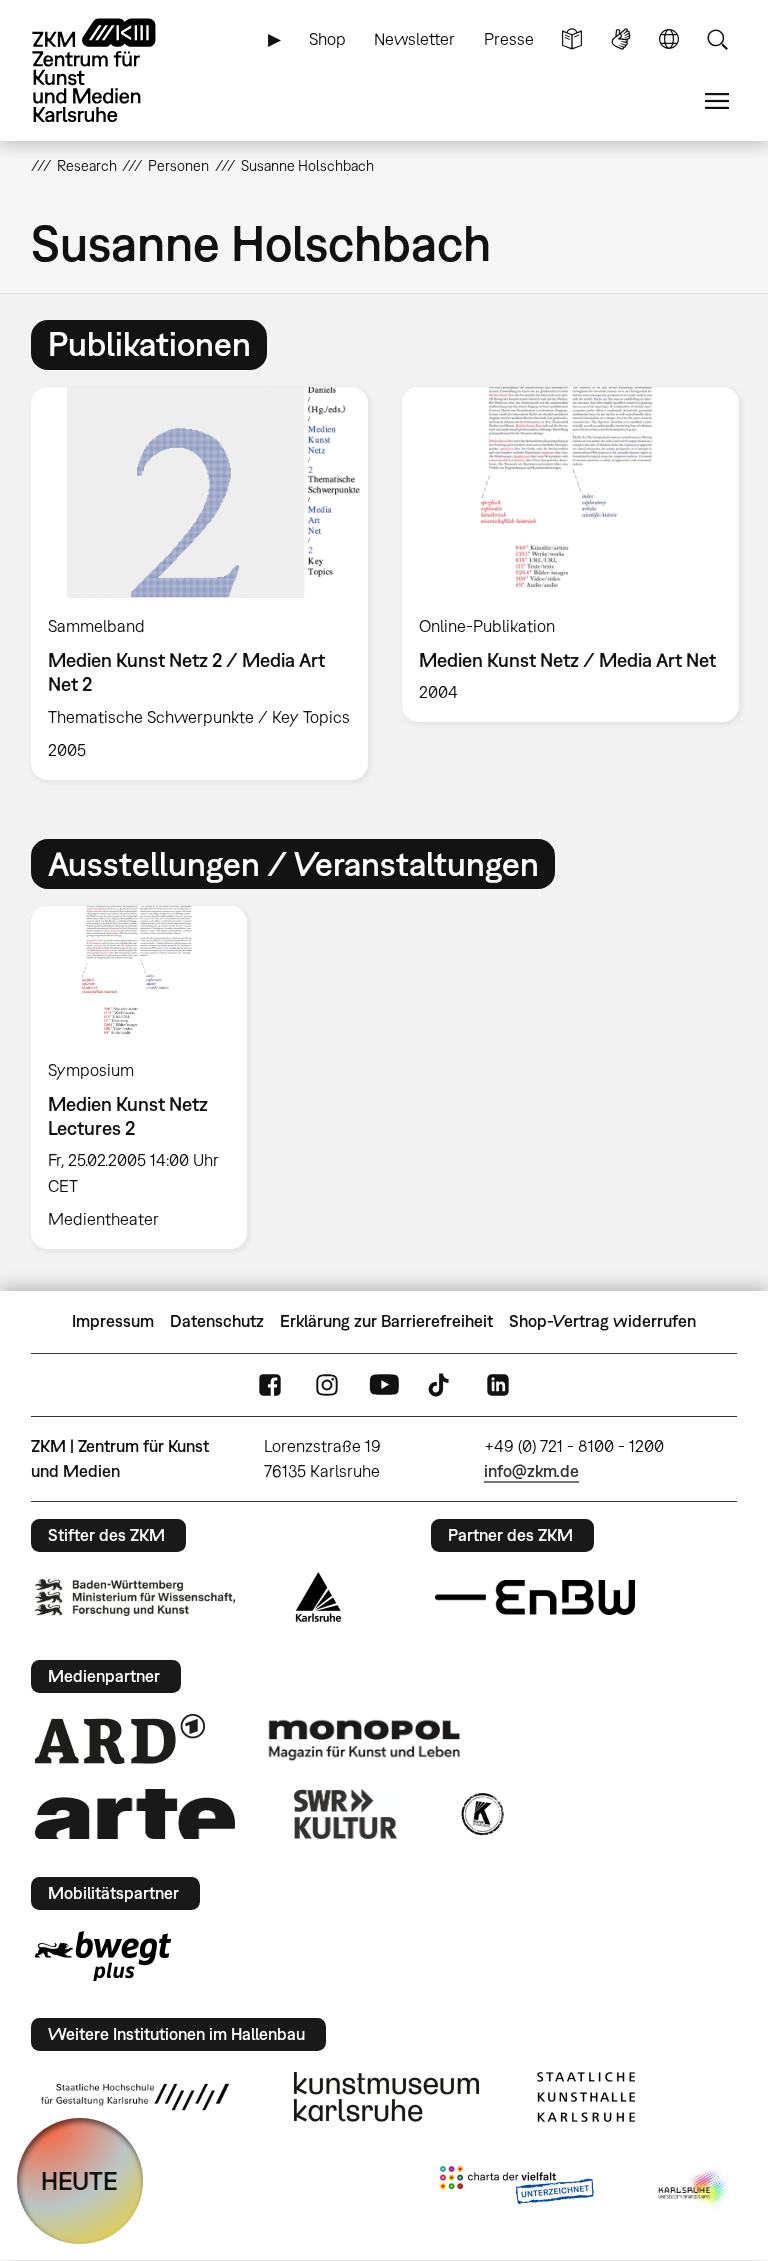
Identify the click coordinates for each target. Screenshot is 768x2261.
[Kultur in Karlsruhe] (481, 1814)
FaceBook (270, 1384)
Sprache (669, 39)
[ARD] (120, 1739)
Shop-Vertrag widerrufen (602, 1321)
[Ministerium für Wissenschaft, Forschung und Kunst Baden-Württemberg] (135, 1597)
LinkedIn (498, 1384)
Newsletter (414, 39)
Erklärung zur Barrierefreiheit (386, 1321)
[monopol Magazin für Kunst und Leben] (364, 1739)
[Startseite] (111, 70)
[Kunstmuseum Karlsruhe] (386, 2097)
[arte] (135, 1813)
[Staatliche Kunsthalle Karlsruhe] (586, 2097)
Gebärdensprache (621, 39)
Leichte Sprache (572, 39)
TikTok (441, 1384)
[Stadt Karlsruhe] (318, 1597)
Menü (717, 101)
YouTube (384, 1384)
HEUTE (79, 2180)
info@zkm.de (531, 1471)
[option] (199, 583)
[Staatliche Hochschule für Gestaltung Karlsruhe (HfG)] (135, 2097)
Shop (327, 39)
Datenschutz (217, 1321)
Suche (717, 39)
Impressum (113, 1321)
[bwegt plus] (103, 1956)
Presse (509, 39)
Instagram (327, 1384)
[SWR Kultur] (346, 1814)
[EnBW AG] (535, 1598)
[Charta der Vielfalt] (516, 2189)
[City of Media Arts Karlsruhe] (694, 2189)
